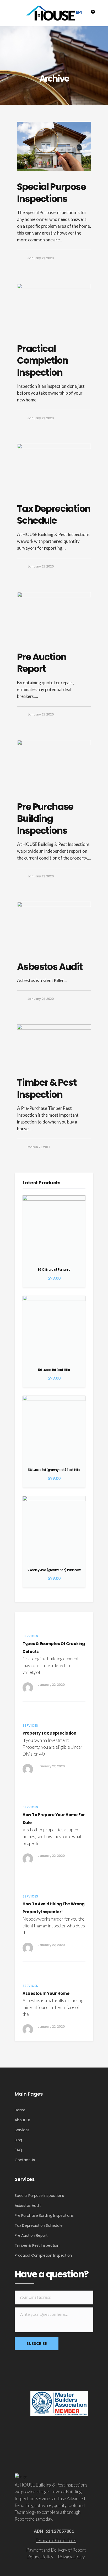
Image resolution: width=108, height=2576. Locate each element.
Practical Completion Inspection (42, 361)
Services (22, 2130)
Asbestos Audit (50, 967)
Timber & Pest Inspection (47, 1088)
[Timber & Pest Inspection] (54, 1046)
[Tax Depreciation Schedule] (54, 468)
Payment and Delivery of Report (56, 2550)
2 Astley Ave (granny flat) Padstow (54, 1570)
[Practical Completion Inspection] (54, 308)
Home (20, 2110)
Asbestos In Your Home (46, 1993)
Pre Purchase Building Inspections (45, 819)
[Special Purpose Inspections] (54, 146)
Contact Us (25, 2160)
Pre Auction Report (42, 663)
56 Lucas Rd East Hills (54, 1370)
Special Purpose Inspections (51, 193)
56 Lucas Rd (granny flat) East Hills (54, 1470)
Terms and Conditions (56, 2540)
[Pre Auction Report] (54, 617)
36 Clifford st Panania (54, 1270)
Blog (18, 2140)
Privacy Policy (71, 2557)
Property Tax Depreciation (49, 1733)
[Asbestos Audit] (54, 926)
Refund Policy (40, 2557)
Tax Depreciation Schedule (54, 515)
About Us (23, 2120)
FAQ (18, 2150)
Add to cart (79, 1202)
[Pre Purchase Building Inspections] (54, 765)
